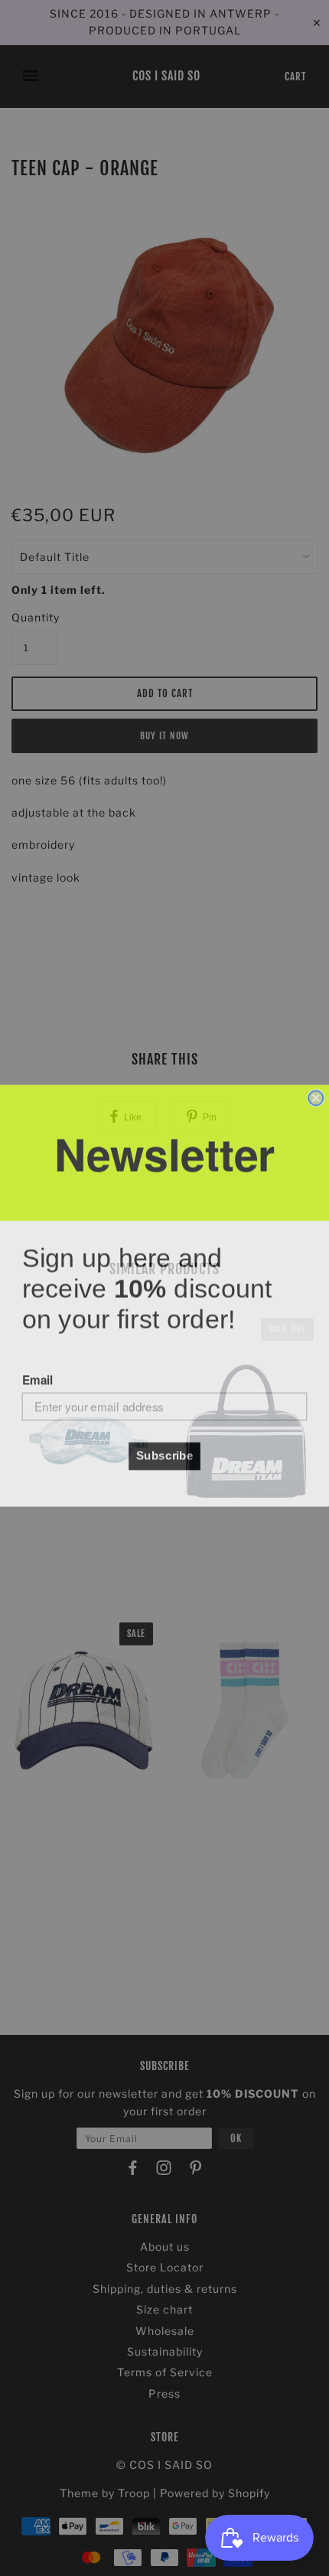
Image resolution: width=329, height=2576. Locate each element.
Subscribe (165, 1448)
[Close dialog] (316, 1090)
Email (37, 1372)
